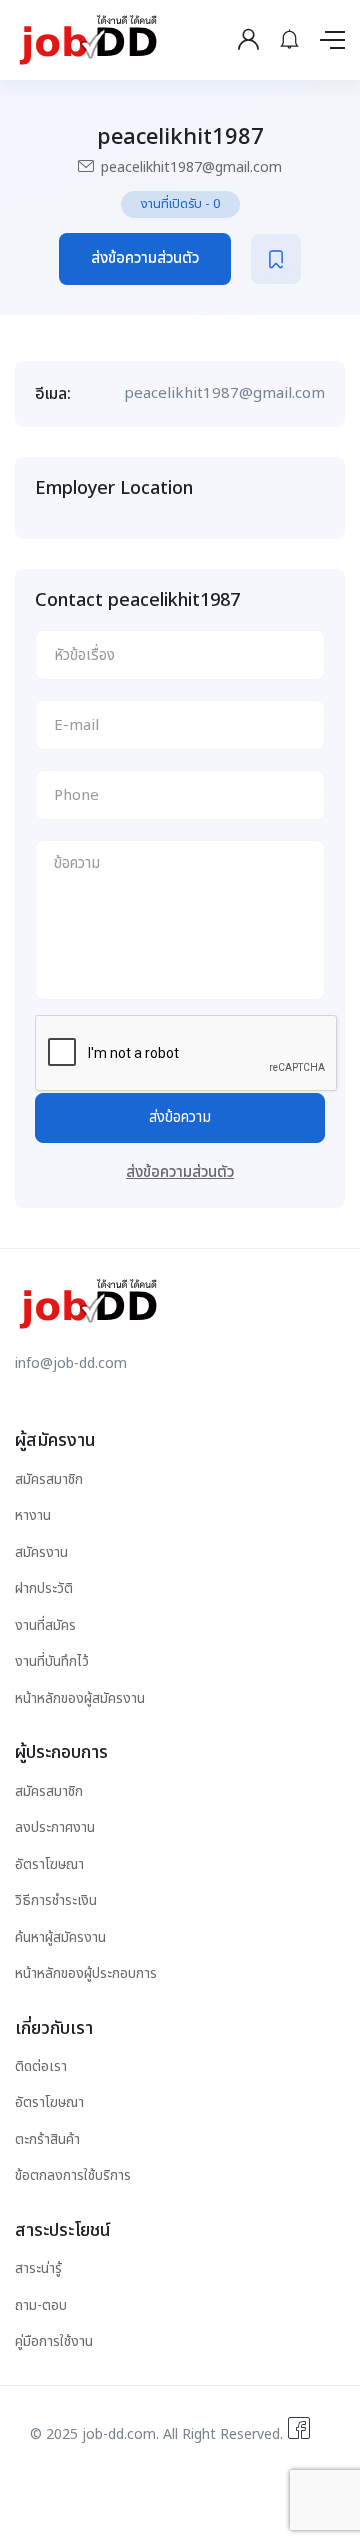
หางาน (33, 1515)
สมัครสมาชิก (49, 1479)
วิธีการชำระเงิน (56, 1900)
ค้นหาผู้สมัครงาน (60, 1937)
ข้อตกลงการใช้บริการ (73, 2175)
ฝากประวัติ (44, 1588)
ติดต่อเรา (41, 2066)
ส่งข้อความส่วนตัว (145, 258)
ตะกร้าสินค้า (47, 2139)
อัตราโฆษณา (49, 1864)
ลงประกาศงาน (55, 1827)
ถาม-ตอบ (41, 2305)
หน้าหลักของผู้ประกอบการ (86, 1973)
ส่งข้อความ (180, 1117)
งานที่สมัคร (45, 1625)
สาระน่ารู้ (38, 2268)
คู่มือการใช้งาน (54, 2341)
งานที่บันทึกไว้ (52, 1661)
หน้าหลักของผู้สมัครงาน (80, 1698)
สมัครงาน (41, 1552)
